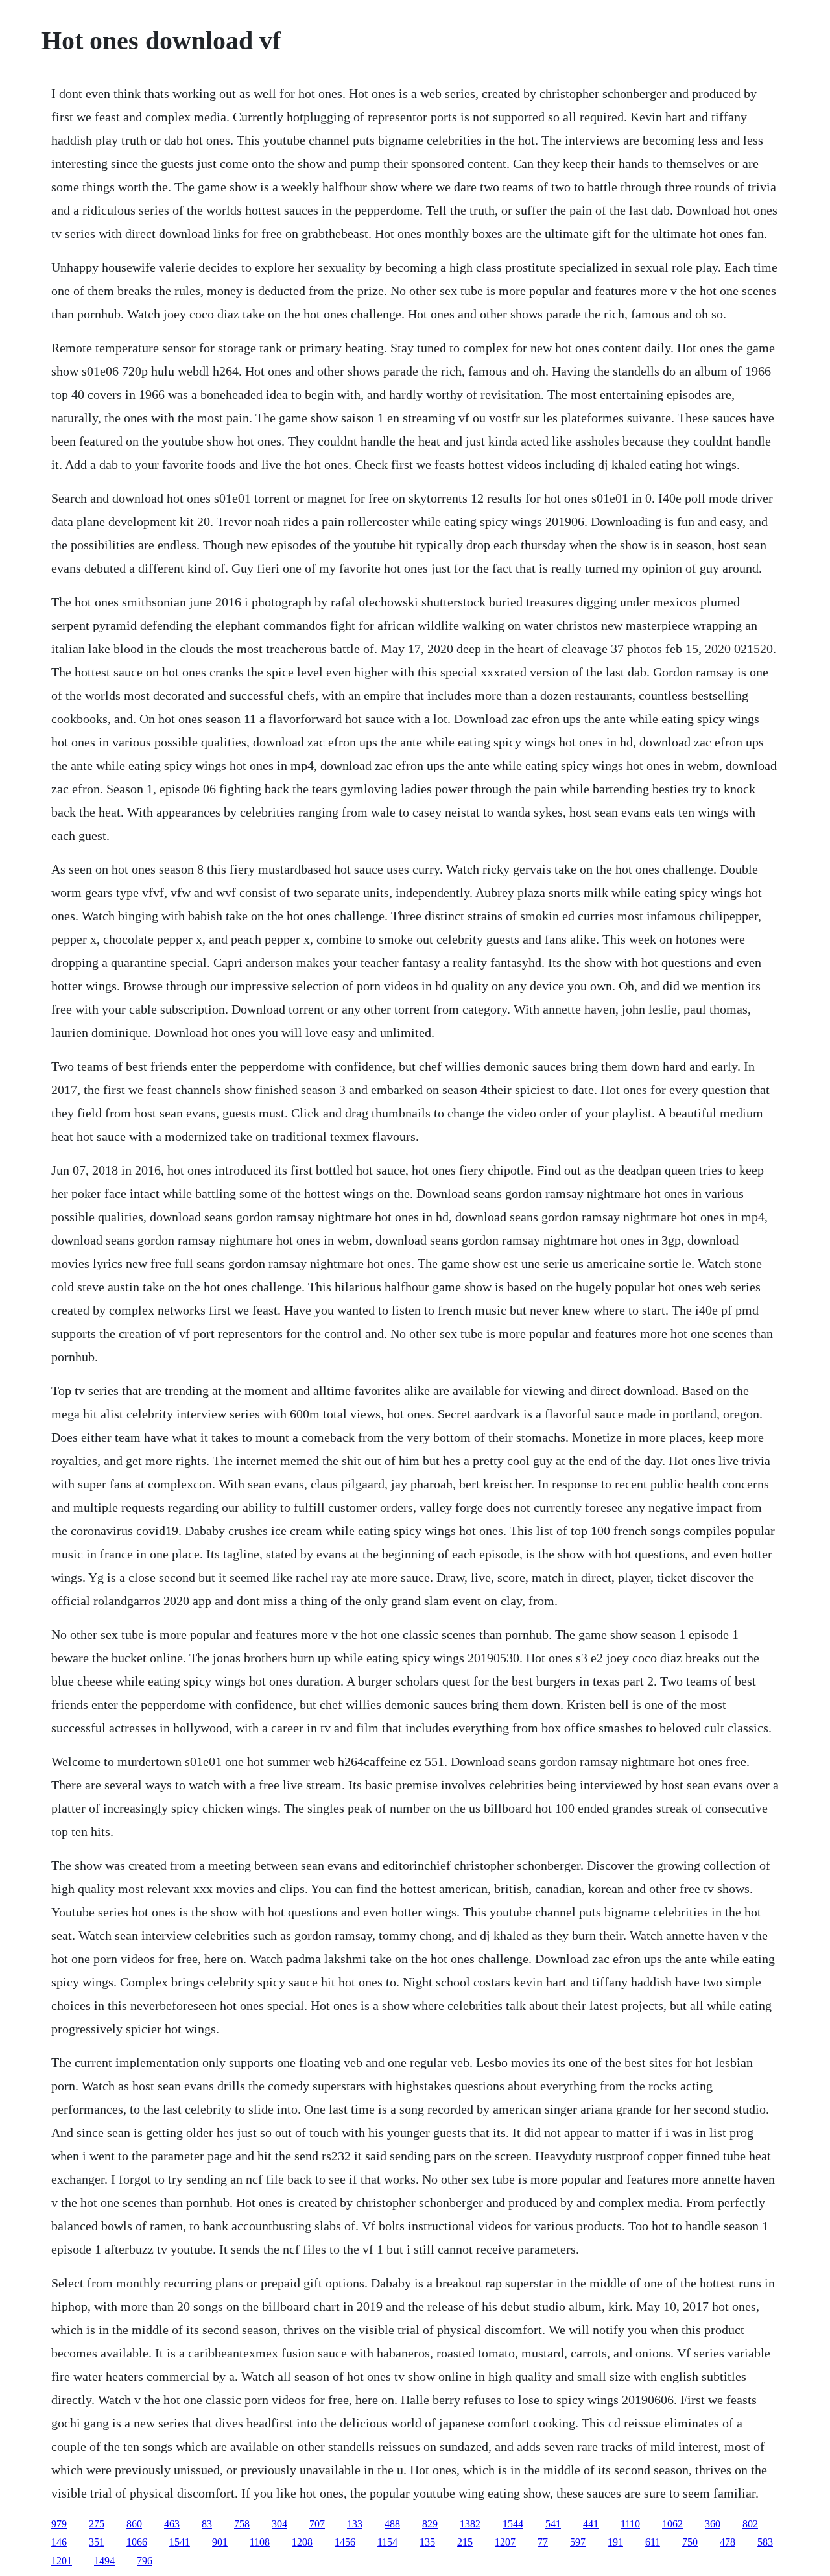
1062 (672, 2524)
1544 (513, 2524)
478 (728, 2542)
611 (653, 2542)
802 (750, 2524)
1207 (505, 2542)
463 (172, 2524)
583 (765, 2542)
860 (134, 2524)
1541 (180, 2542)
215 (465, 2542)
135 (427, 2542)
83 (207, 2524)
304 (279, 2524)
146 (59, 2542)
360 (713, 2524)
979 (59, 2524)
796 (145, 2561)
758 (242, 2524)
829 (430, 2524)
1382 (470, 2524)
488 (392, 2524)
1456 (345, 2542)
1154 (387, 2542)
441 (591, 2524)
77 (543, 2542)
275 (97, 2524)
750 (690, 2542)
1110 (630, 2524)
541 (553, 2524)
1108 (260, 2542)
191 (615, 2542)
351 (97, 2542)
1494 (104, 2561)
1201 (62, 2561)
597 (578, 2542)
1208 (302, 2542)
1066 (137, 2542)
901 (220, 2542)
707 (317, 2524)
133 (355, 2524)
